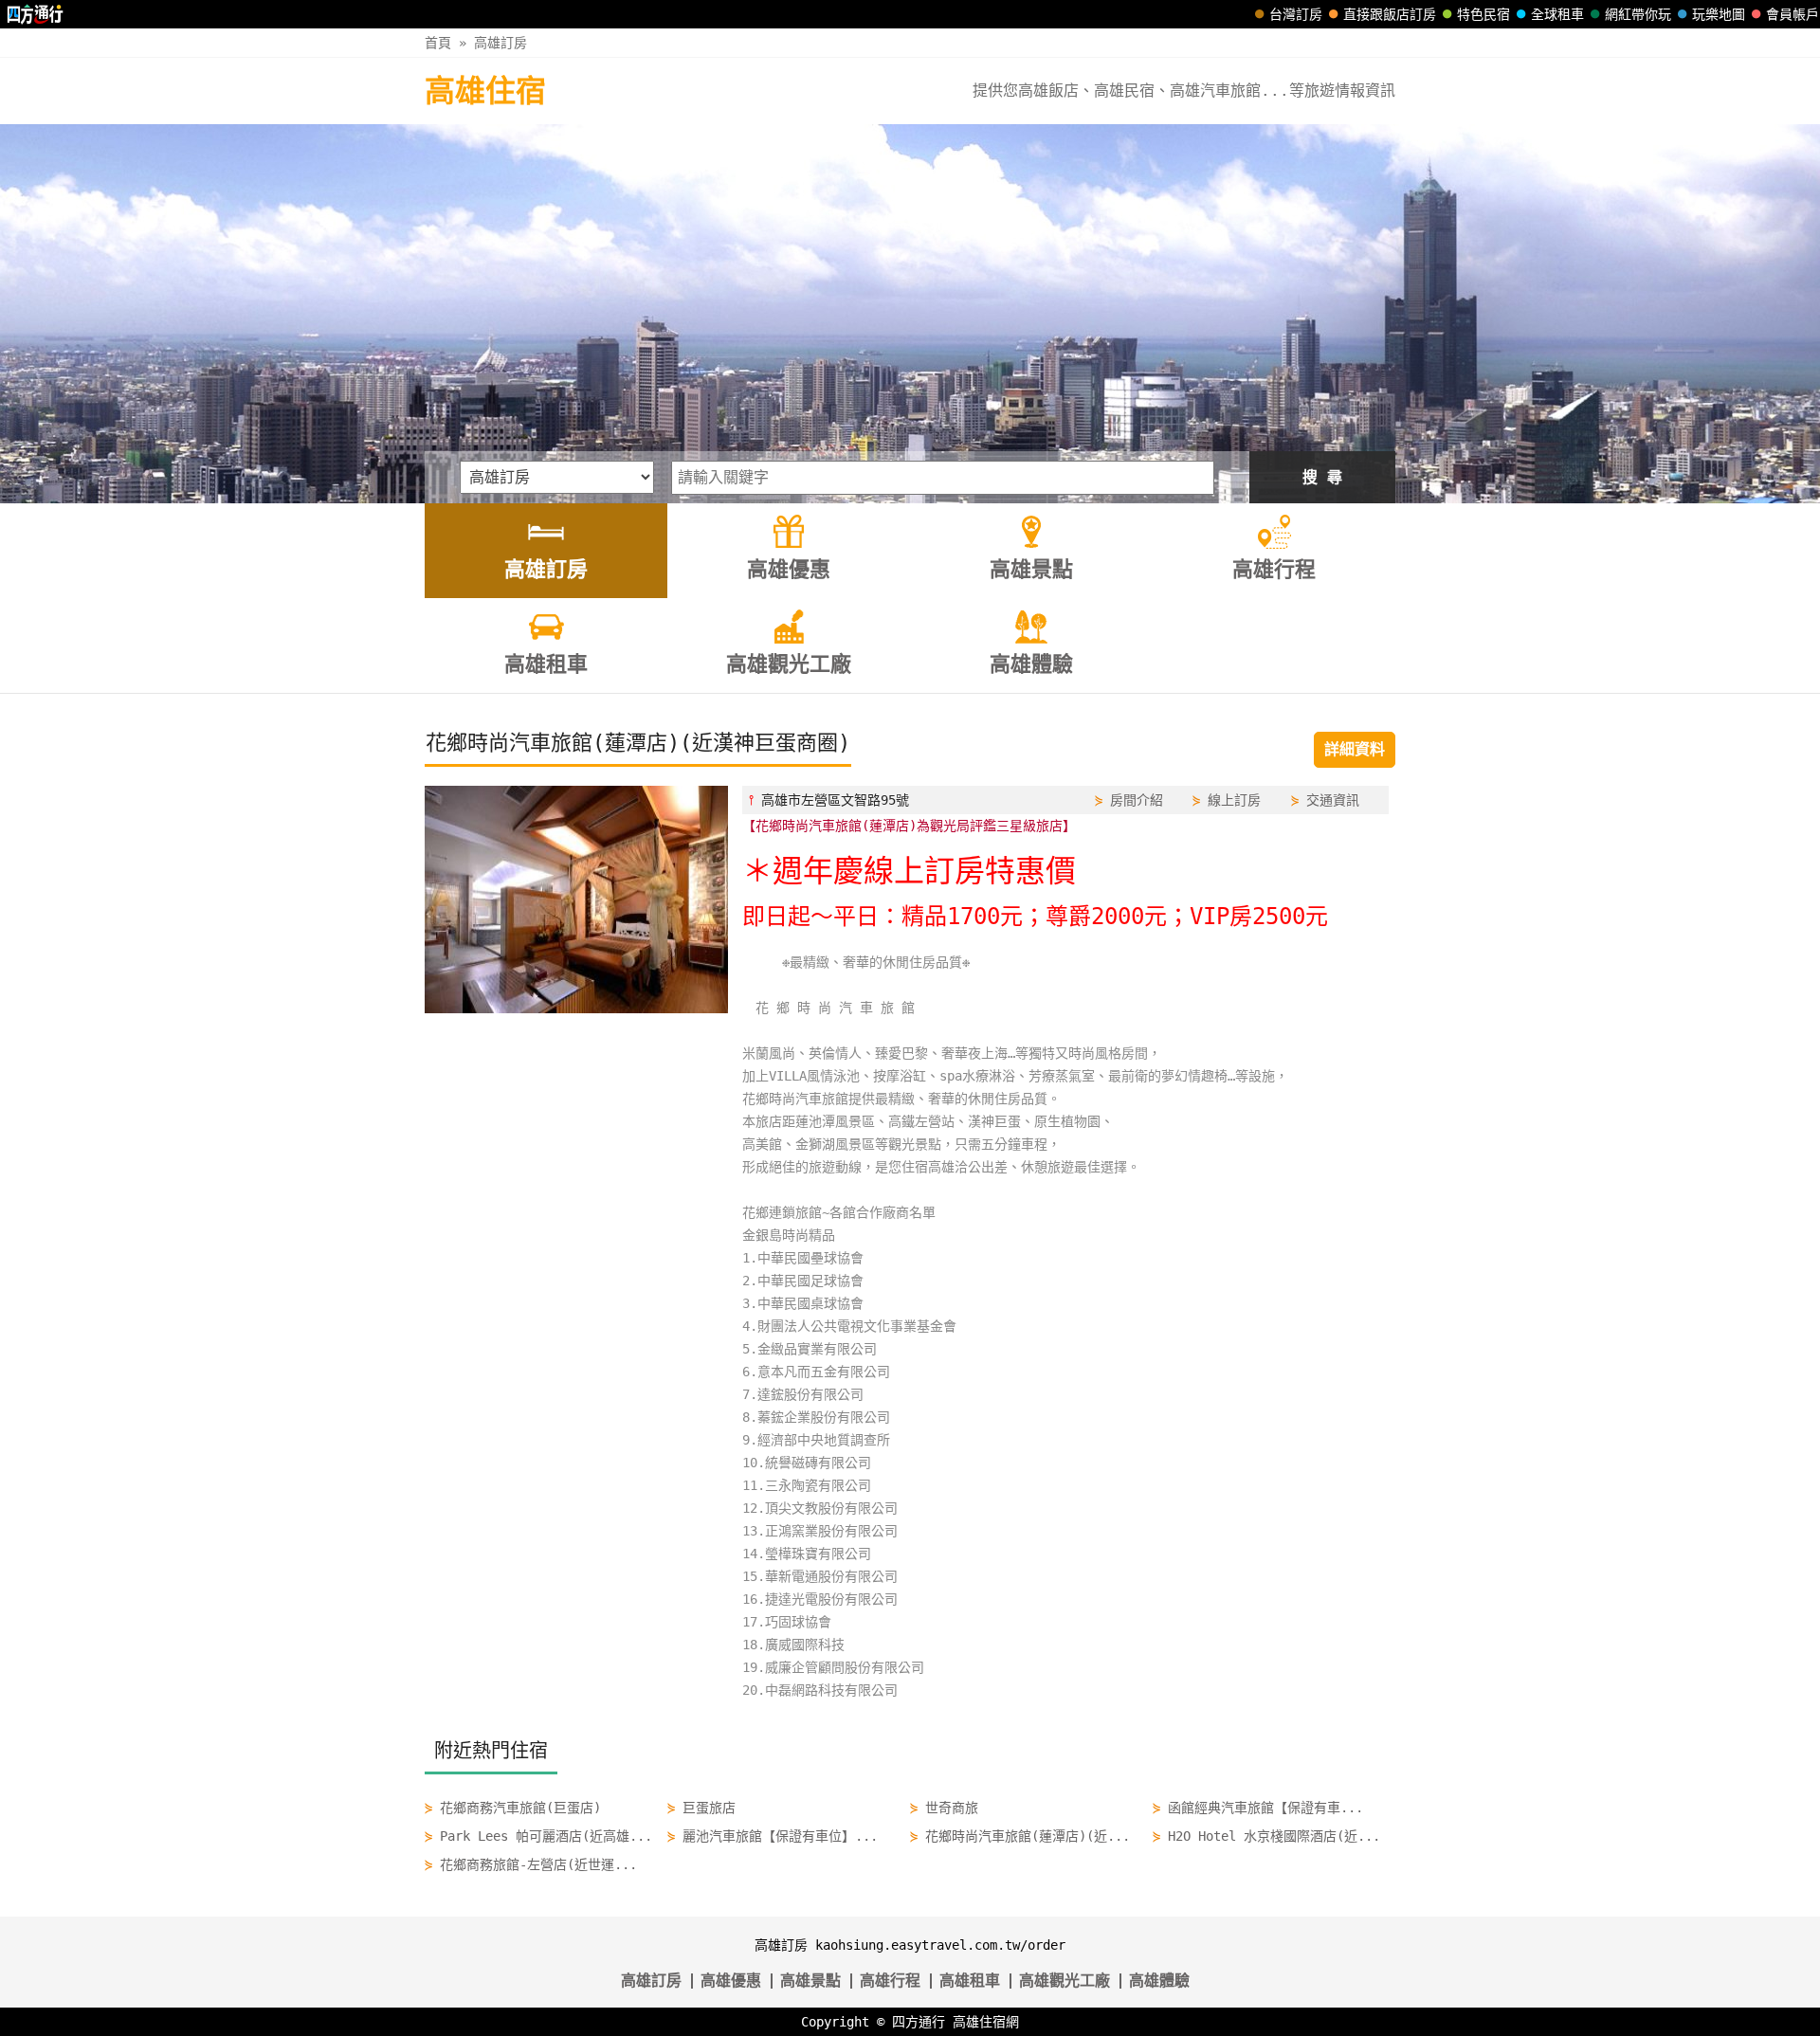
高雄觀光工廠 (1065, 1981)
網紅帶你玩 (1638, 14)
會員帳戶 (1793, 14)
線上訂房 (1234, 800)
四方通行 (919, 2022)
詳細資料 (1355, 749)
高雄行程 (890, 1981)
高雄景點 (810, 1981)
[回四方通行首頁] (36, 14)
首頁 (438, 43)
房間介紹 (1137, 800)
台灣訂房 (1296, 14)
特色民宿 (1483, 14)
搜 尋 (1322, 477)
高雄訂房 (500, 43)
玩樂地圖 (1719, 14)
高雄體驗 (1159, 1981)
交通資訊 (1333, 800)
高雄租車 (970, 1981)
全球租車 (1557, 14)
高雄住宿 (485, 91)
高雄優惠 (731, 1981)
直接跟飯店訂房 (1390, 14)
